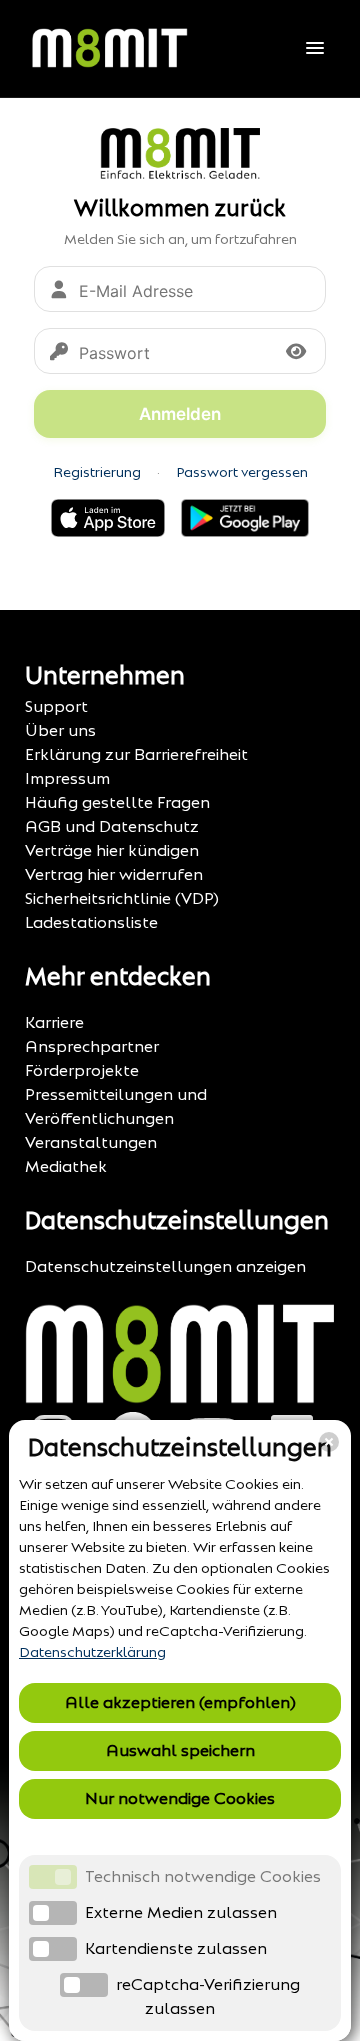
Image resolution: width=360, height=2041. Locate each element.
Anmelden (180, 414)
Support (56, 706)
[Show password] (296, 351)
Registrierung (97, 472)
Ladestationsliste (91, 922)
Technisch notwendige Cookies (203, 1876)
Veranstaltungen (91, 1142)
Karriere (54, 1022)
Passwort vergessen (242, 472)
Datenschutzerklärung (92, 1652)
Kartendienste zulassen (176, 1948)
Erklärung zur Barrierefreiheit (136, 754)
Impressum (67, 778)
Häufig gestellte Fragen (117, 802)
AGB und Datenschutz (112, 826)
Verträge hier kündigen (112, 850)
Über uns (60, 730)
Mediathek (66, 1166)
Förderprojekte (82, 1070)
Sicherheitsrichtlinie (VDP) (122, 898)
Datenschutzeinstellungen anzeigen (165, 1266)
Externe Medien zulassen (181, 1912)
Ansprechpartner (92, 1046)
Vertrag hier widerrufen (114, 874)
